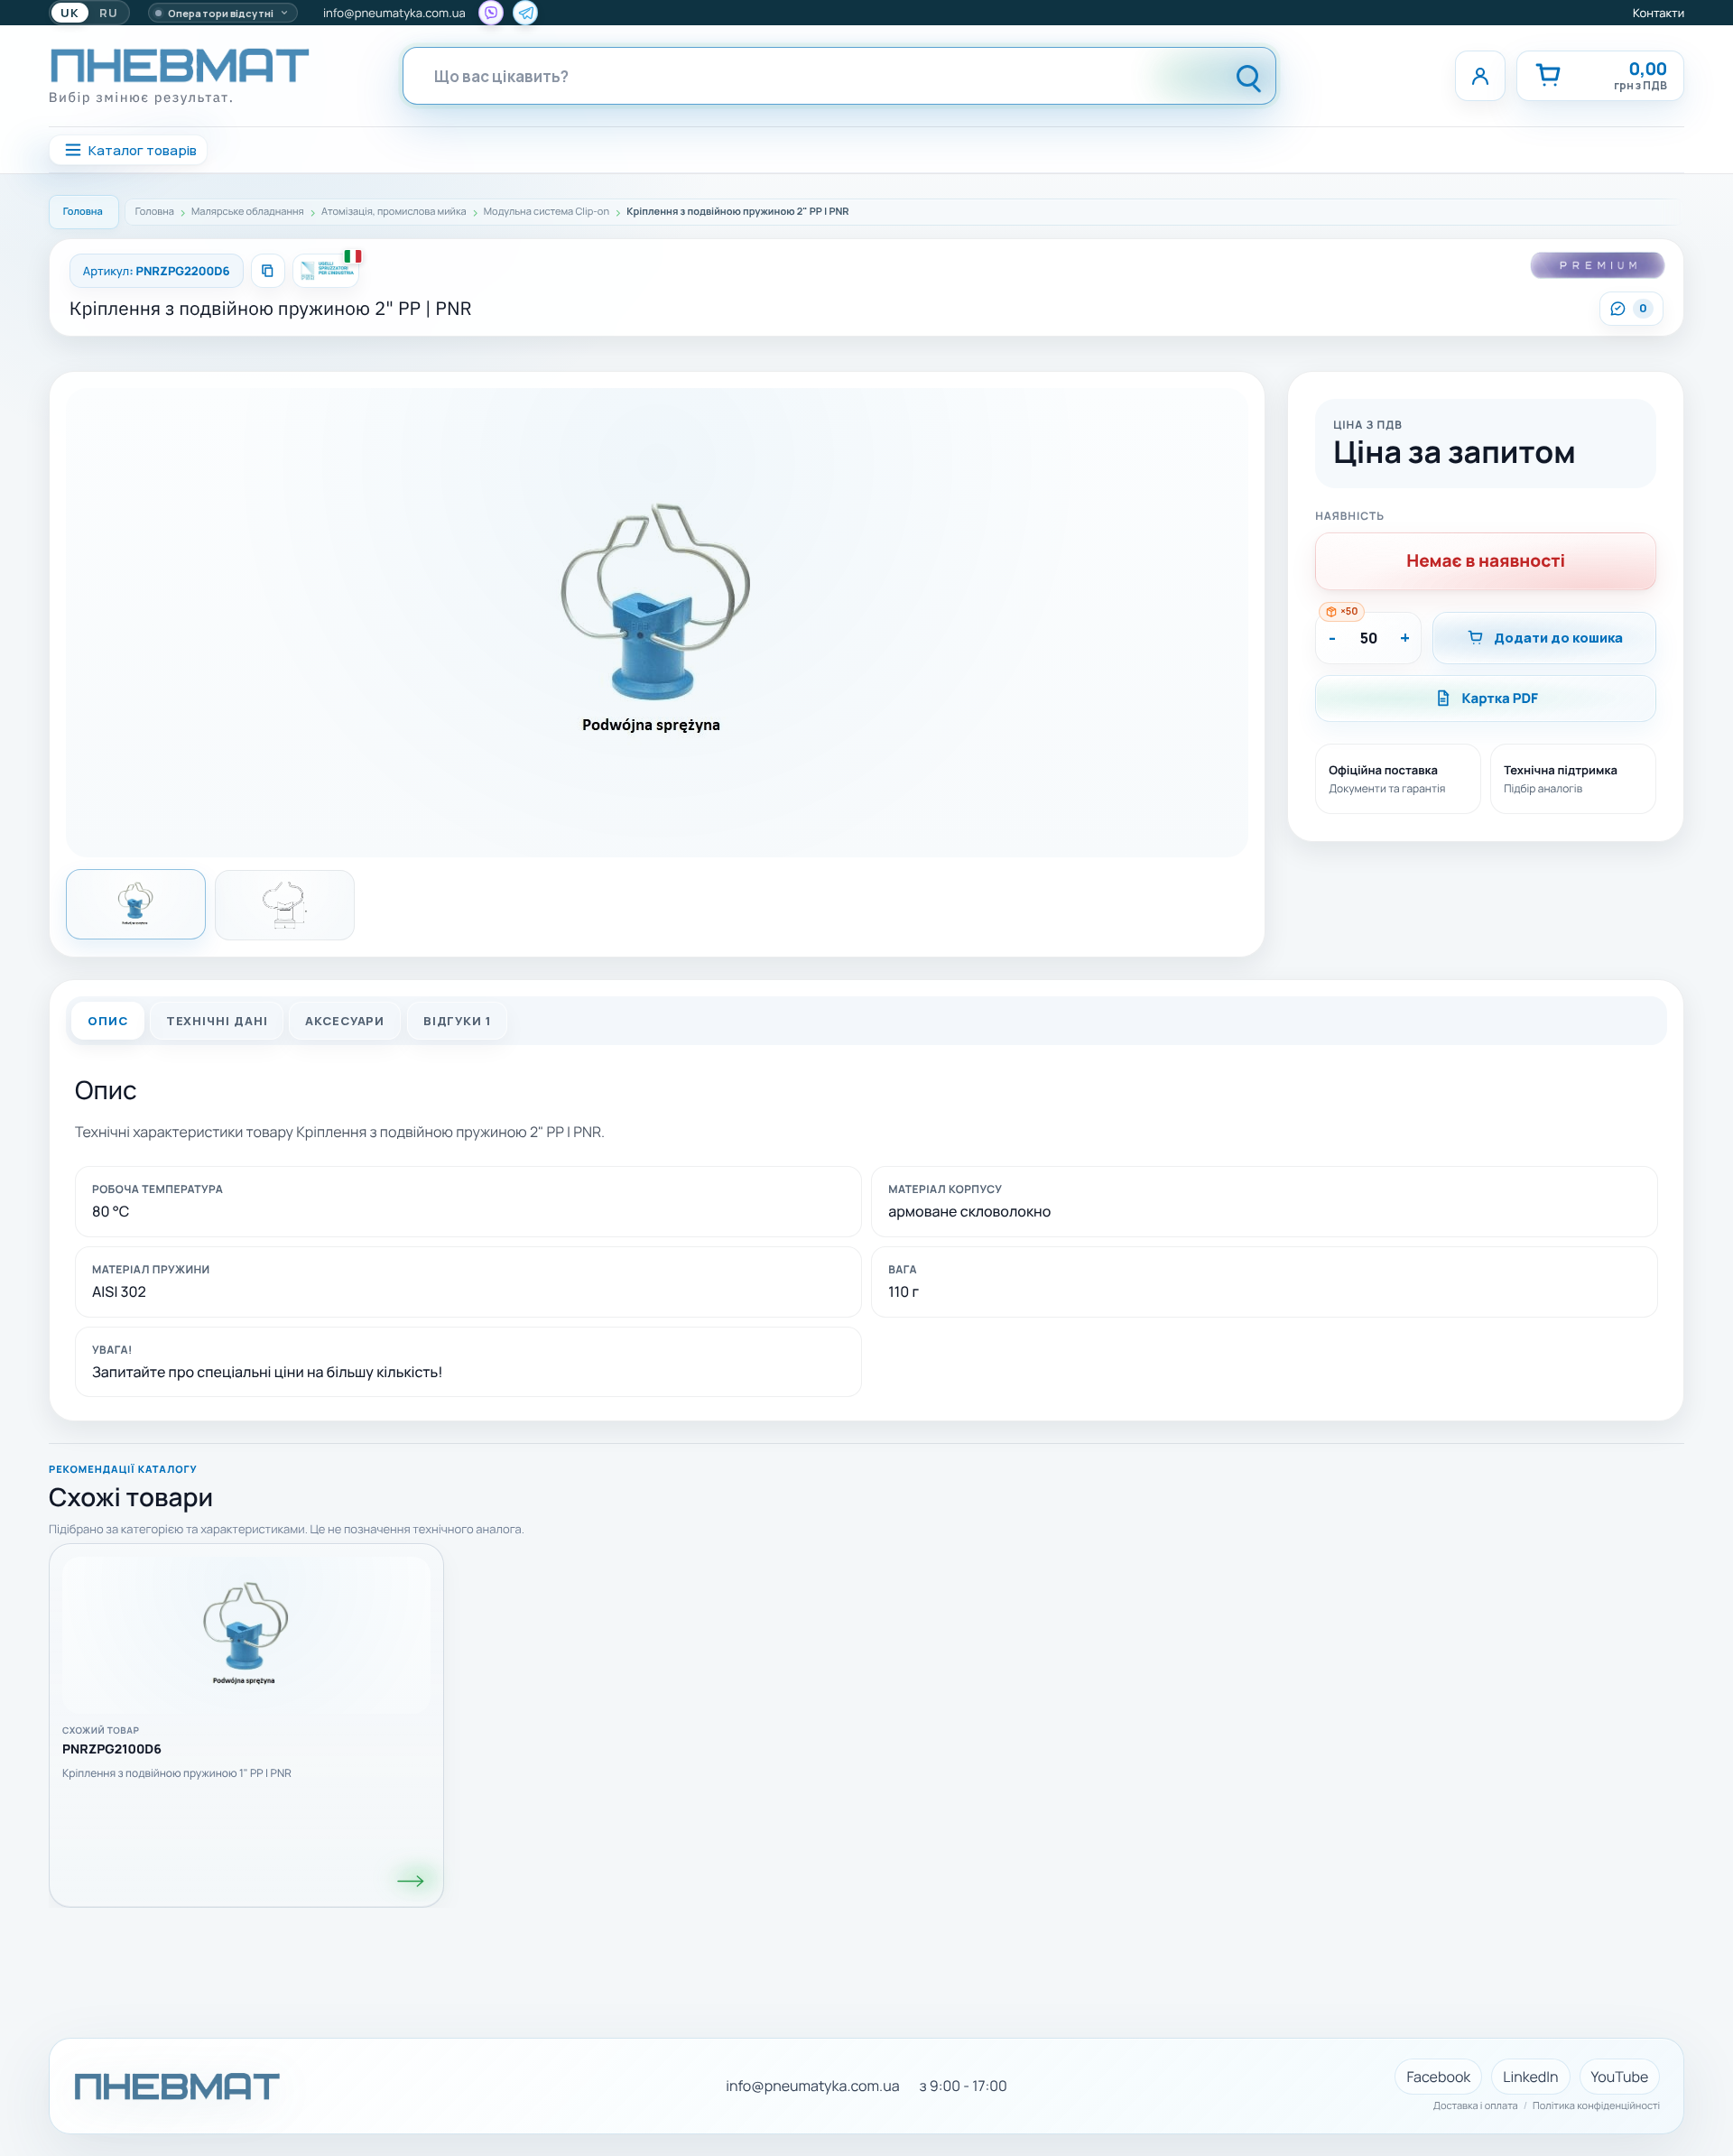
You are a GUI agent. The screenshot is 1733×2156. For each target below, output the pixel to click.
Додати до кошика (1558, 638)
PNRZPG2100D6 (112, 1750)
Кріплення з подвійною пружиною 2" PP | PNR (271, 308)
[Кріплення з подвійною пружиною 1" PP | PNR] (246, 1635)
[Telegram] (525, 13)
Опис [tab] (108, 1021)
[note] (1341, 612)
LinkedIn (1530, 2077)
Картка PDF (1500, 698)
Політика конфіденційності (1596, 2106)
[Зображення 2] (285, 905)
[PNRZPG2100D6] (412, 1881)
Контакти (1659, 13)
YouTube (1620, 2077)
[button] (657, 623)
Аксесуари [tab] (345, 1021)
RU (109, 13)
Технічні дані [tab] (216, 1021)
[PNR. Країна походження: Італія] (326, 271)
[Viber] (491, 13)
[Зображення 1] (136, 904)
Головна (83, 212)
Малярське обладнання (248, 212)
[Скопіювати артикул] (268, 271)
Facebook (1438, 2077)
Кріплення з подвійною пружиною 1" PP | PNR (177, 1773)
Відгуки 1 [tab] (456, 1021)
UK (70, 13)
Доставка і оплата (1476, 2106)
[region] (866, 1716)
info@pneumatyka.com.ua (394, 13)
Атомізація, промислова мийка (394, 212)
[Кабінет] (1480, 76)
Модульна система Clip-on (547, 212)
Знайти (1249, 76)
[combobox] (804, 76)
